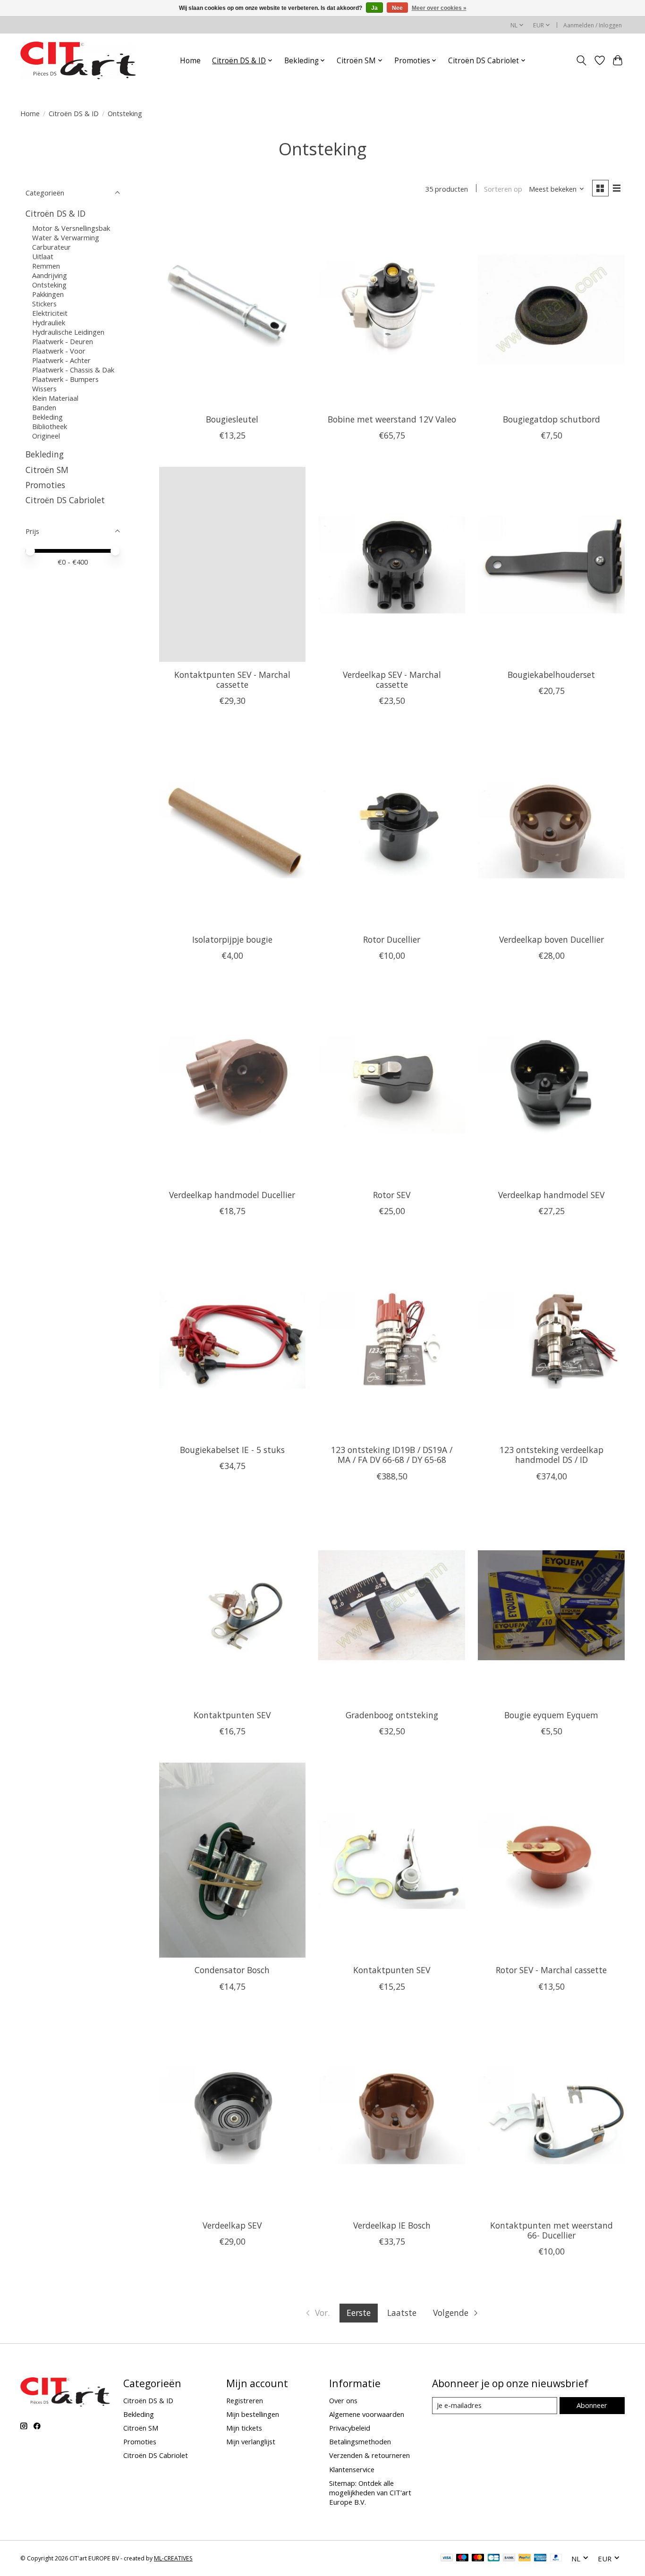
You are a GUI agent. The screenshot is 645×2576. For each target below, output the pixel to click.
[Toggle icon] (581, 60)
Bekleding (47, 417)
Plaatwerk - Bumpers (65, 379)
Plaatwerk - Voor (59, 351)
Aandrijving (50, 275)
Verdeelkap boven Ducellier (552, 939)
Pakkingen (48, 294)
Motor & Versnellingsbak (71, 228)
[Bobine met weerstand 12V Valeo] (391, 309)
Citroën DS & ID (74, 113)
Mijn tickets (244, 2428)
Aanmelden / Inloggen (593, 25)
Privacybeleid (350, 2428)
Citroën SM (47, 470)
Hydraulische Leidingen (68, 332)
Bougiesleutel (232, 419)
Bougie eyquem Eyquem (551, 1715)
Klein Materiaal (55, 398)
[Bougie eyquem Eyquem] (551, 1605)
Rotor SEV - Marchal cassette (551, 1970)
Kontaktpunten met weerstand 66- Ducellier (552, 2230)
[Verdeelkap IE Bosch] (391, 2116)
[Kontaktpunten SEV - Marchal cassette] (232, 564)
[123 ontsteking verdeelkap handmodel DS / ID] (551, 1340)
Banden (44, 407)
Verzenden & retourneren (369, 2455)
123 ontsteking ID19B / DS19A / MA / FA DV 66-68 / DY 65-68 (392, 1455)
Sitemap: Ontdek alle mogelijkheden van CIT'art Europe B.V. (370, 2492)
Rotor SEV (392, 1195)
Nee (397, 8)
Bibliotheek (50, 426)
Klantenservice (352, 2469)
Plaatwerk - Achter (61, 360)
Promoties (45, 485)
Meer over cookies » (439, 8)
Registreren (245, 2400)
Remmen (46, 266)
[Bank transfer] (509, 2559)
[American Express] (540, 2559)
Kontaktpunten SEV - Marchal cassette (232, 680)
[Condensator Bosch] (232, 1860)
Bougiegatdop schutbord (552, 419)
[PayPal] (525, 2559)
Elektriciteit (50, 313)
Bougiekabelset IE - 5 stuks (232, 1450)
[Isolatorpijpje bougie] (232, 830)
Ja (374, 8)
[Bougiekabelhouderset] (551, 564)
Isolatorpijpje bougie (232, 939)
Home (190, 61)
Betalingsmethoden (360, 2441)
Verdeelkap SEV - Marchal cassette (392, 680)
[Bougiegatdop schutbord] (551, 309)
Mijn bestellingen (253, 2414)
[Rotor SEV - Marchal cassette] (551, 1860)
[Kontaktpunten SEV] (232, 1605)
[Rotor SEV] (391, 1085)
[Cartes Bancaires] (494, 2559)
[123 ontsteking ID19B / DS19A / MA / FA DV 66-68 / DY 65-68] (391, 1340)
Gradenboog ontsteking (392, 1715)
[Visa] (447, 2559)
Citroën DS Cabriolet (65, 500)
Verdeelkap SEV (232, 2225)
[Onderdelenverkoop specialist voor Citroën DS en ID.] (78, 60)
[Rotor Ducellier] (391, 830)
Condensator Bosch (232, 1970)
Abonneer (592, 2405)
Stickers (44, 304)
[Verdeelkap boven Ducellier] (551, 830)
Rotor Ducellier (392, 939)
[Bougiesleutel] (232, 309)
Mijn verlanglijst (251, 2441)
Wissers (44, 389)
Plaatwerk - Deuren (63, 341)
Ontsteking (49, 285)
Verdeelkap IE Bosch (392, 2225)
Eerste (359, 2313)
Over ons (343, 2400)
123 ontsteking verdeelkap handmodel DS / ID (552, 1455)
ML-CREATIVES (173, 2558)
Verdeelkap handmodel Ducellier (232, 1195)
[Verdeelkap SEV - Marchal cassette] (391, 564)
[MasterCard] (478, 2559)
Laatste (402, 2313)
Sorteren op (503, 189)
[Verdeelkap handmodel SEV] (551, 1085)
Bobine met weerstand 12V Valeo (392, 419)
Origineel (46, 436)
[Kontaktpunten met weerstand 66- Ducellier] (551, 2116)
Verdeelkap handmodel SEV (551, 1195)
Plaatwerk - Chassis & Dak (73, 370)
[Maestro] (462, 2559)
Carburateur (51, 247)
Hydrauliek (49, 322)
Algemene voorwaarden (367, 2414)
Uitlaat (43, 256)
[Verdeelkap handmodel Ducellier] (232, 1085)
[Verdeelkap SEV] (232, 2116)
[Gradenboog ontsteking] (391, 1605)
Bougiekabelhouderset (551, 675)
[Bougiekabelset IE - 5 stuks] (232, 1340)
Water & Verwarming (66, 237)
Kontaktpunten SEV (232, 1715)
